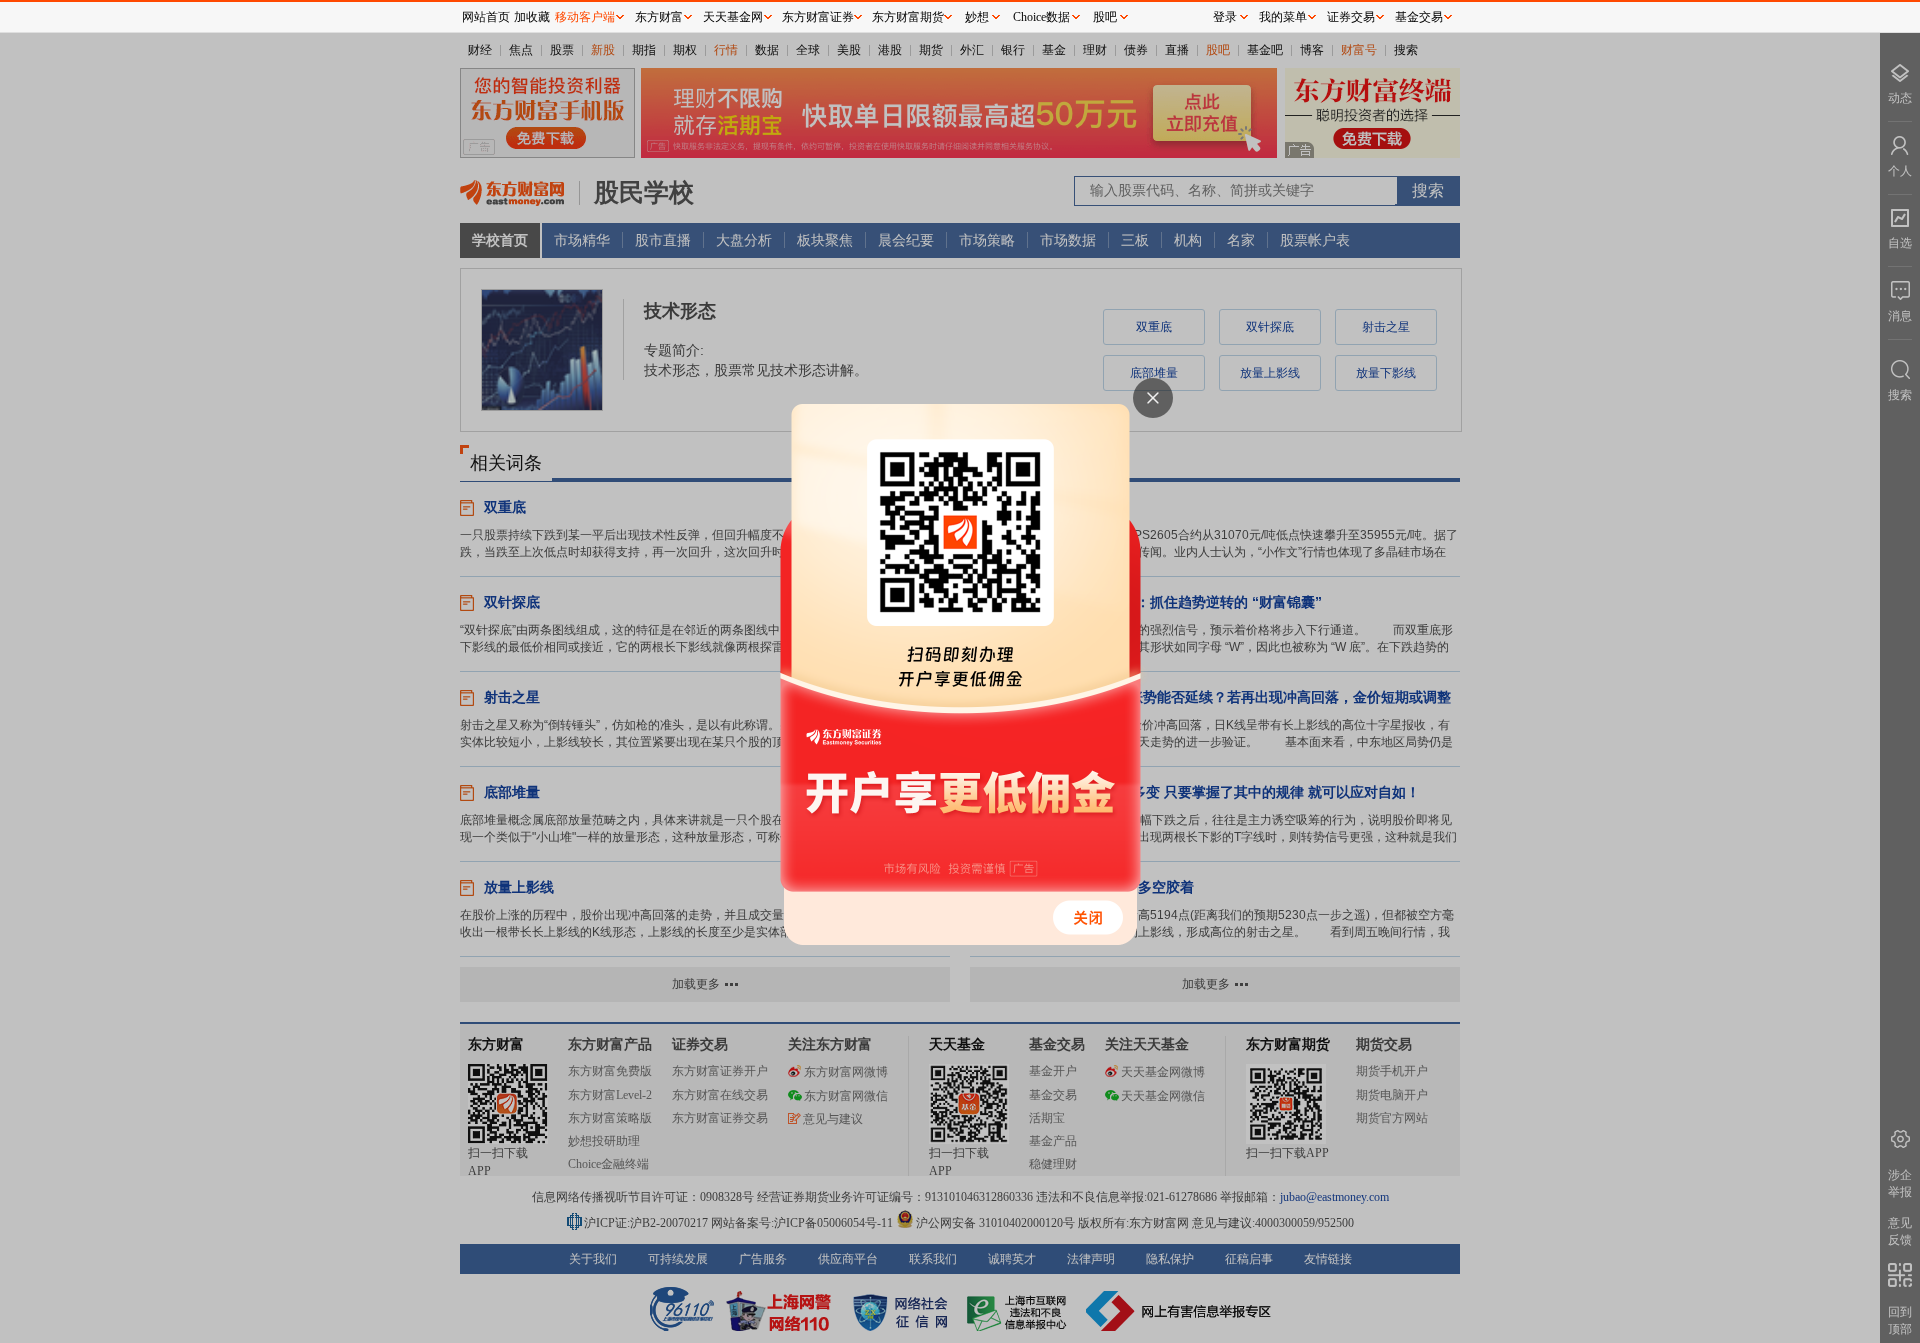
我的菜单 (1283, 17)
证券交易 (1351, 17)
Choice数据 (1041, 17)
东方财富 (659, 17)
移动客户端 (585, 17)
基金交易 (1419, 17)
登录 (1225, 17)
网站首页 (486, 17)
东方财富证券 (818, 17)
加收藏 (532, 17)
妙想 (977, 17)
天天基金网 (733, 17)
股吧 (1105, 17)
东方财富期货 (908, 17)
